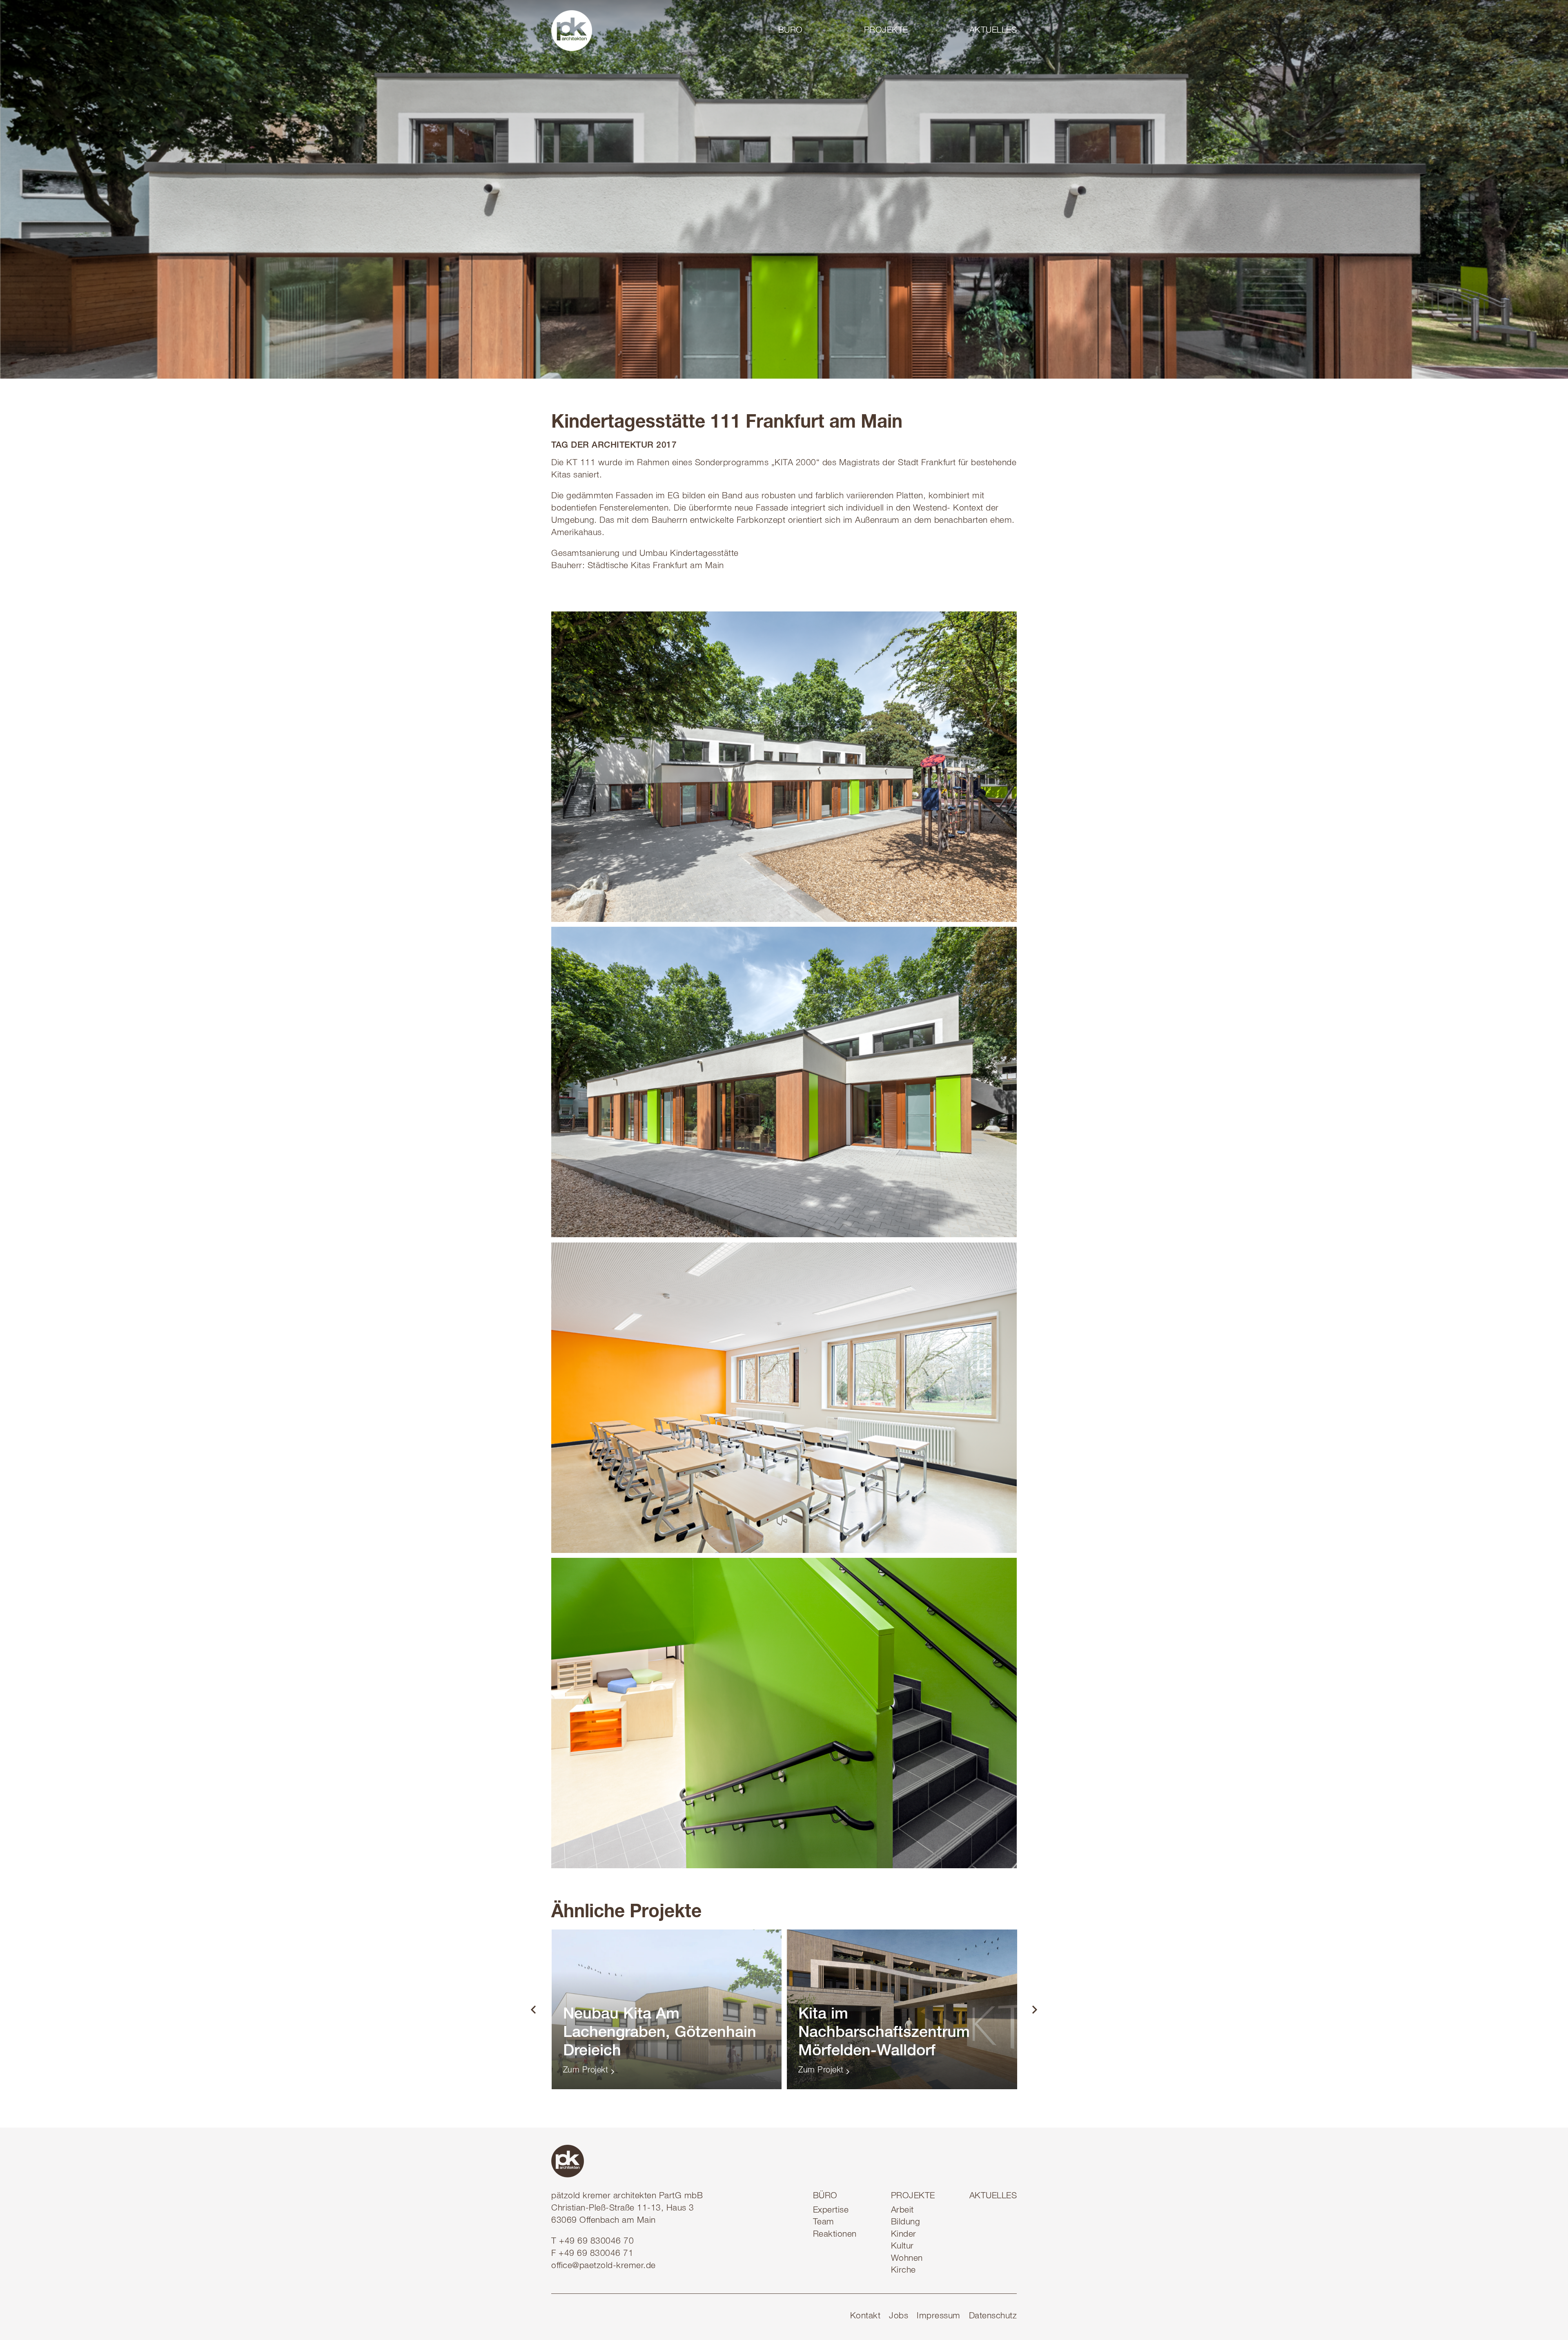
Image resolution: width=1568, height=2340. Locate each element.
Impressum (939, 2317)
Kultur (902, 2247)
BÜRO (825, 2196)
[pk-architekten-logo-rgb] (572, 31)
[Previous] (534, 2010)
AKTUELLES (993, 2196)
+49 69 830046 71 (596, 2254)
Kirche (903, 2271)
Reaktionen (835, 2235)
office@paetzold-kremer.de (604, 2266)
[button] (810, 30)
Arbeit (902, 2211)
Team (824, 2223)
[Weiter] (1034, 2010)
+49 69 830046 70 (596, 2242)
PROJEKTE (913, 2196)
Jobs (899, 2317)
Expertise (831, 2211)
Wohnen (907, 2259)
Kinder (904, 2235)
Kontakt (865, 2317)
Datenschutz (993, 2317)
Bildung (906, 2223)
